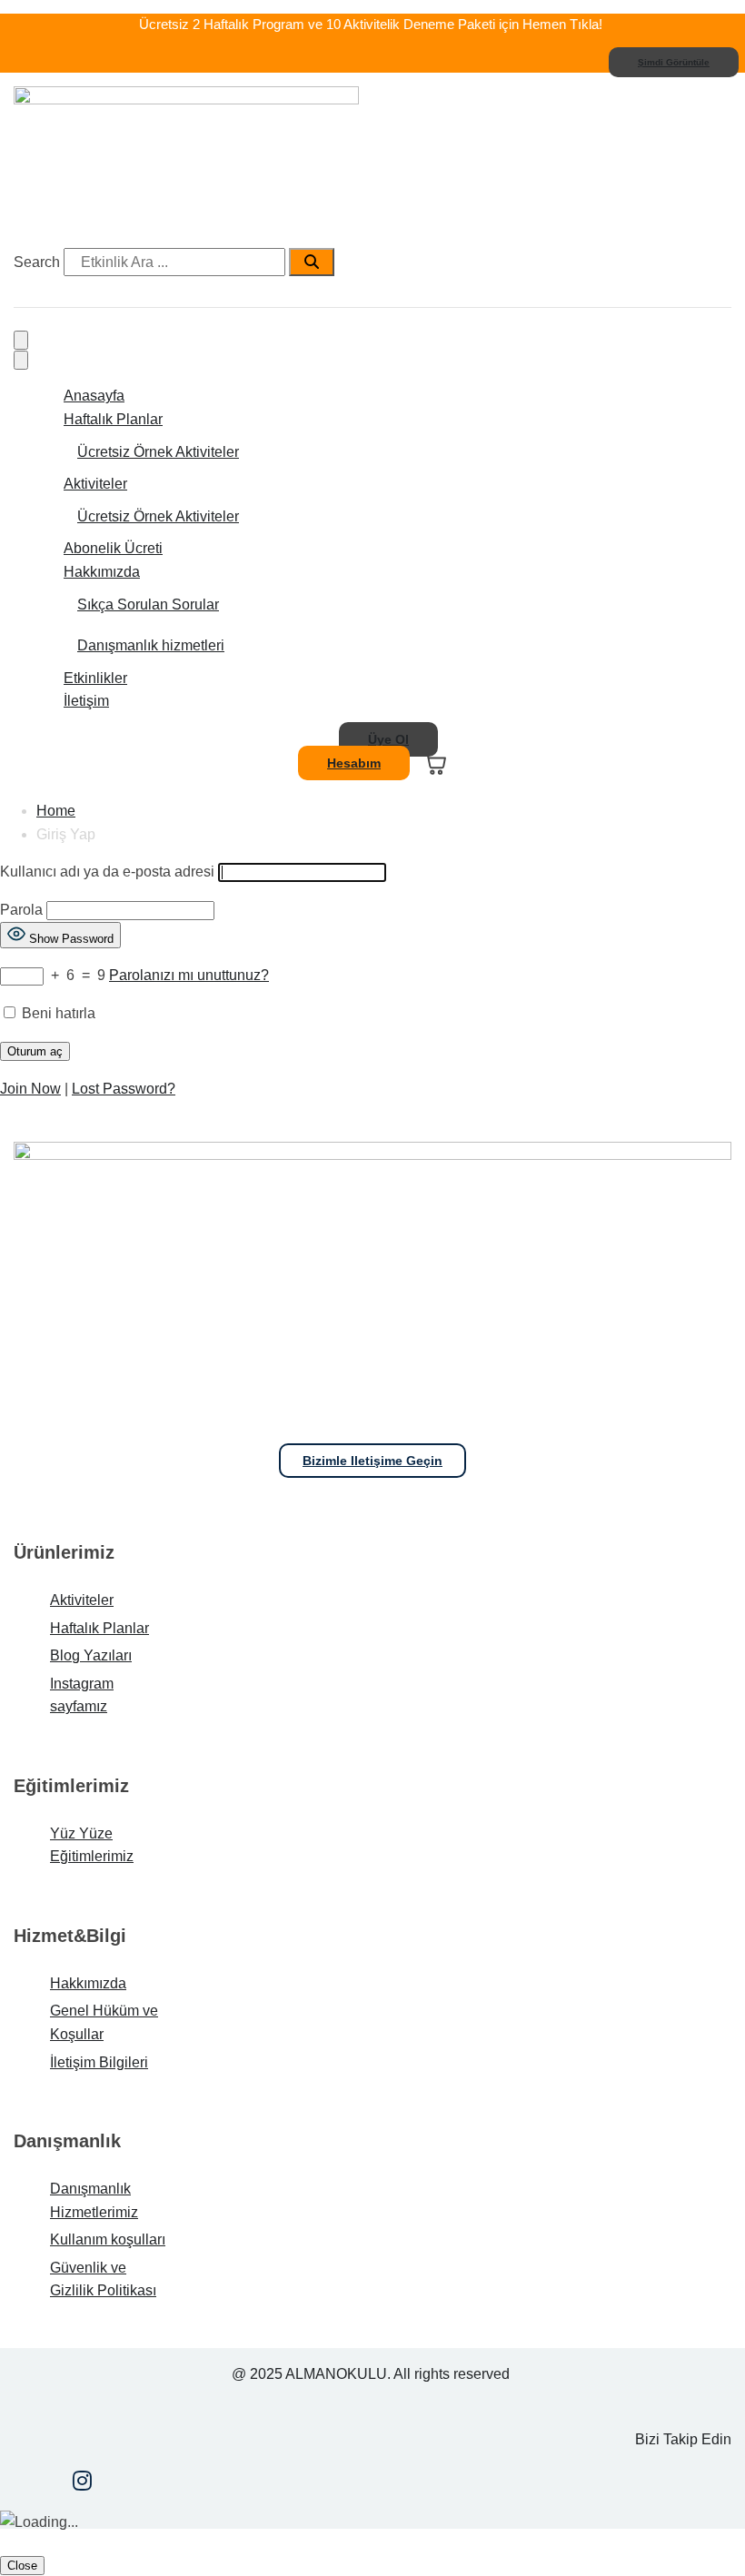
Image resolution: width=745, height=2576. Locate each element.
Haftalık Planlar (113, 419)
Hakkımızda (102, 572)
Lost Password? (124, 1089)
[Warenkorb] (433, 763)
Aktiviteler (95, 484)
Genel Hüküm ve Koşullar (104, 2022)
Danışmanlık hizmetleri (151, 645)
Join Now (30, 1089)
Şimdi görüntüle (674, 62)
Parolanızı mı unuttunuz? (189, 975)
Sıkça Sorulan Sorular (148, 604)
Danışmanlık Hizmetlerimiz (94, 2200)
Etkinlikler (95, 678)
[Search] (312, 263)
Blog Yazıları (91, 1655)
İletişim (86, 701)
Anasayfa (94, 396)
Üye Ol (388, 739)
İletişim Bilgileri (99, 2062)
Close (22, 2566)
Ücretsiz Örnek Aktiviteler (158, 452)
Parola (21, 910)
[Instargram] (82, 2483)
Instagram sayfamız (82, 1695)
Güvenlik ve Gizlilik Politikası (103, 2279)
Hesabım (354, 763)
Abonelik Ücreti (113, 548)
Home (56, 811)
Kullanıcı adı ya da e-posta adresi (107, 872)
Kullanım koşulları (108, 2239)
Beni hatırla (57, 1013)
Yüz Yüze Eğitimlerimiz (92, 1845)
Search (37, 262)
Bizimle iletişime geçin (372, 1461)
